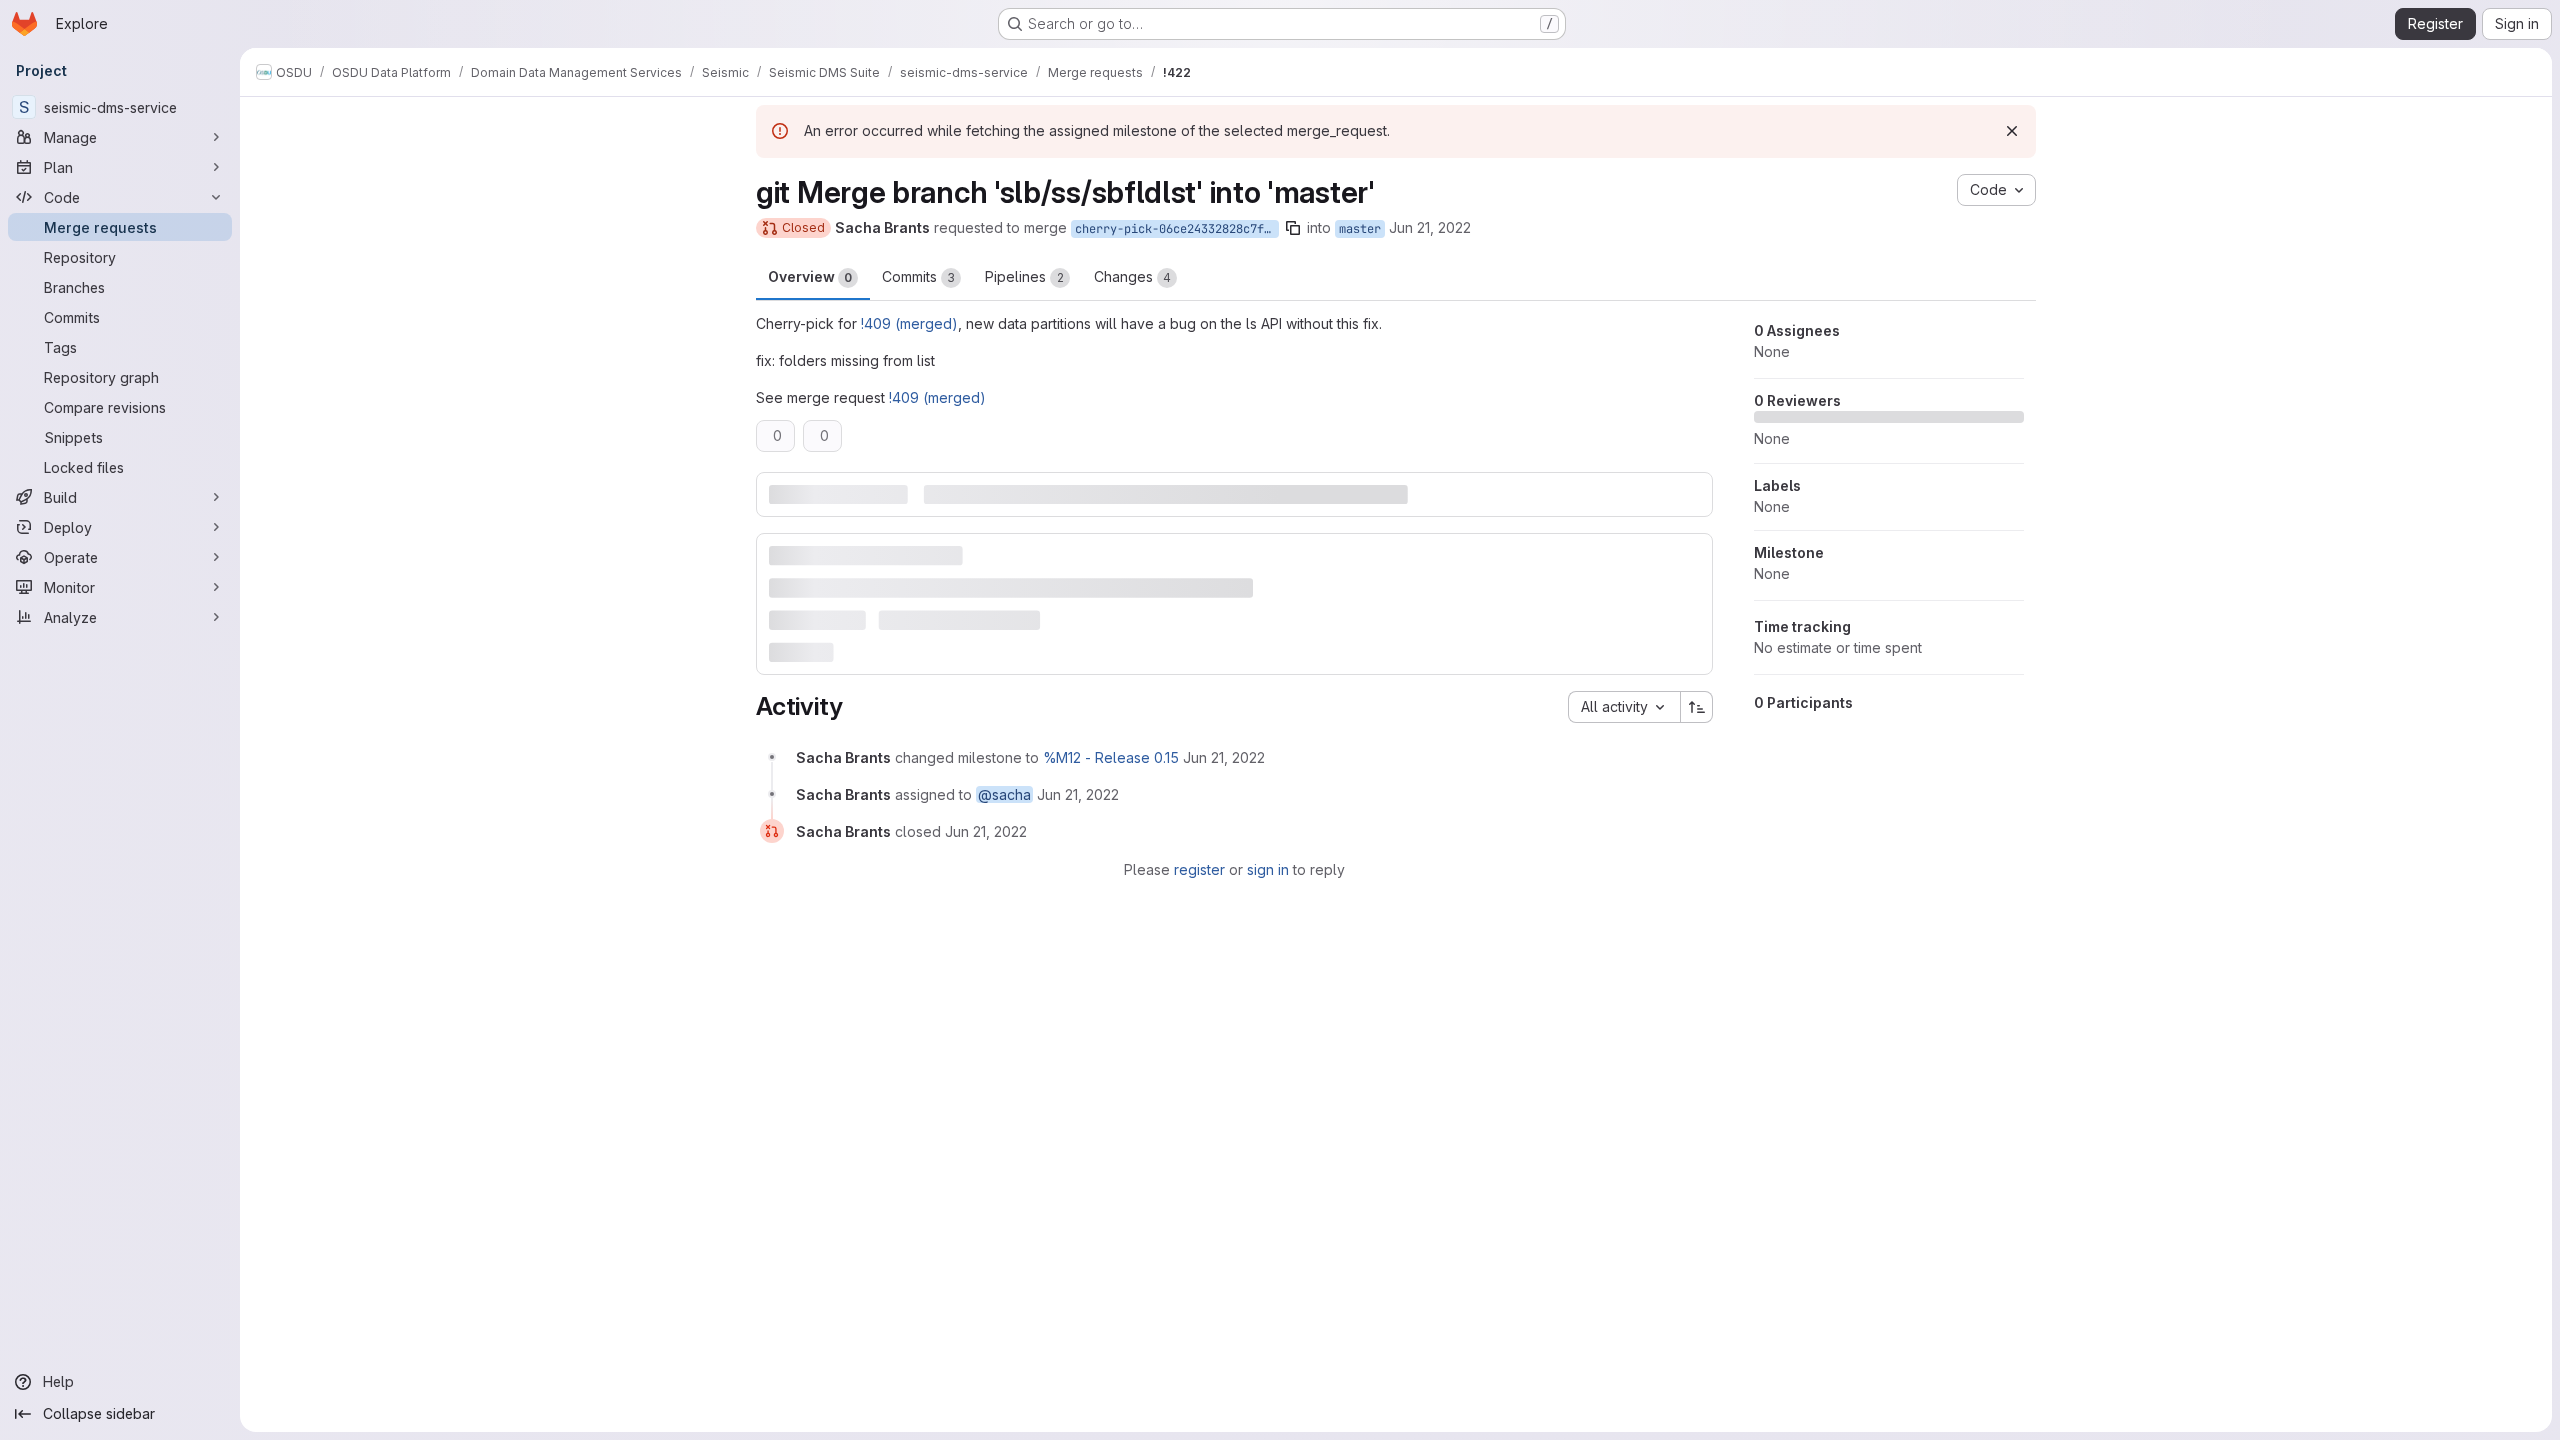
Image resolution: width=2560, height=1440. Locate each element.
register (1199, 869)
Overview (810, 276)
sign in (1268, 869)
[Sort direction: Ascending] (1697, 707)
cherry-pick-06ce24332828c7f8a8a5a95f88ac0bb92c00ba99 (1177, 229)
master (1360, 229)
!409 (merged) (909, 323)
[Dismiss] (2012, 131)
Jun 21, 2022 (1430, 227)
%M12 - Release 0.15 (1111, 757)
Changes (1132, 276)
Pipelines (1024, 276)
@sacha (1004, 794)
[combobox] (1624, 707)
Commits (918, 276)
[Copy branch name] (1293, 228)
